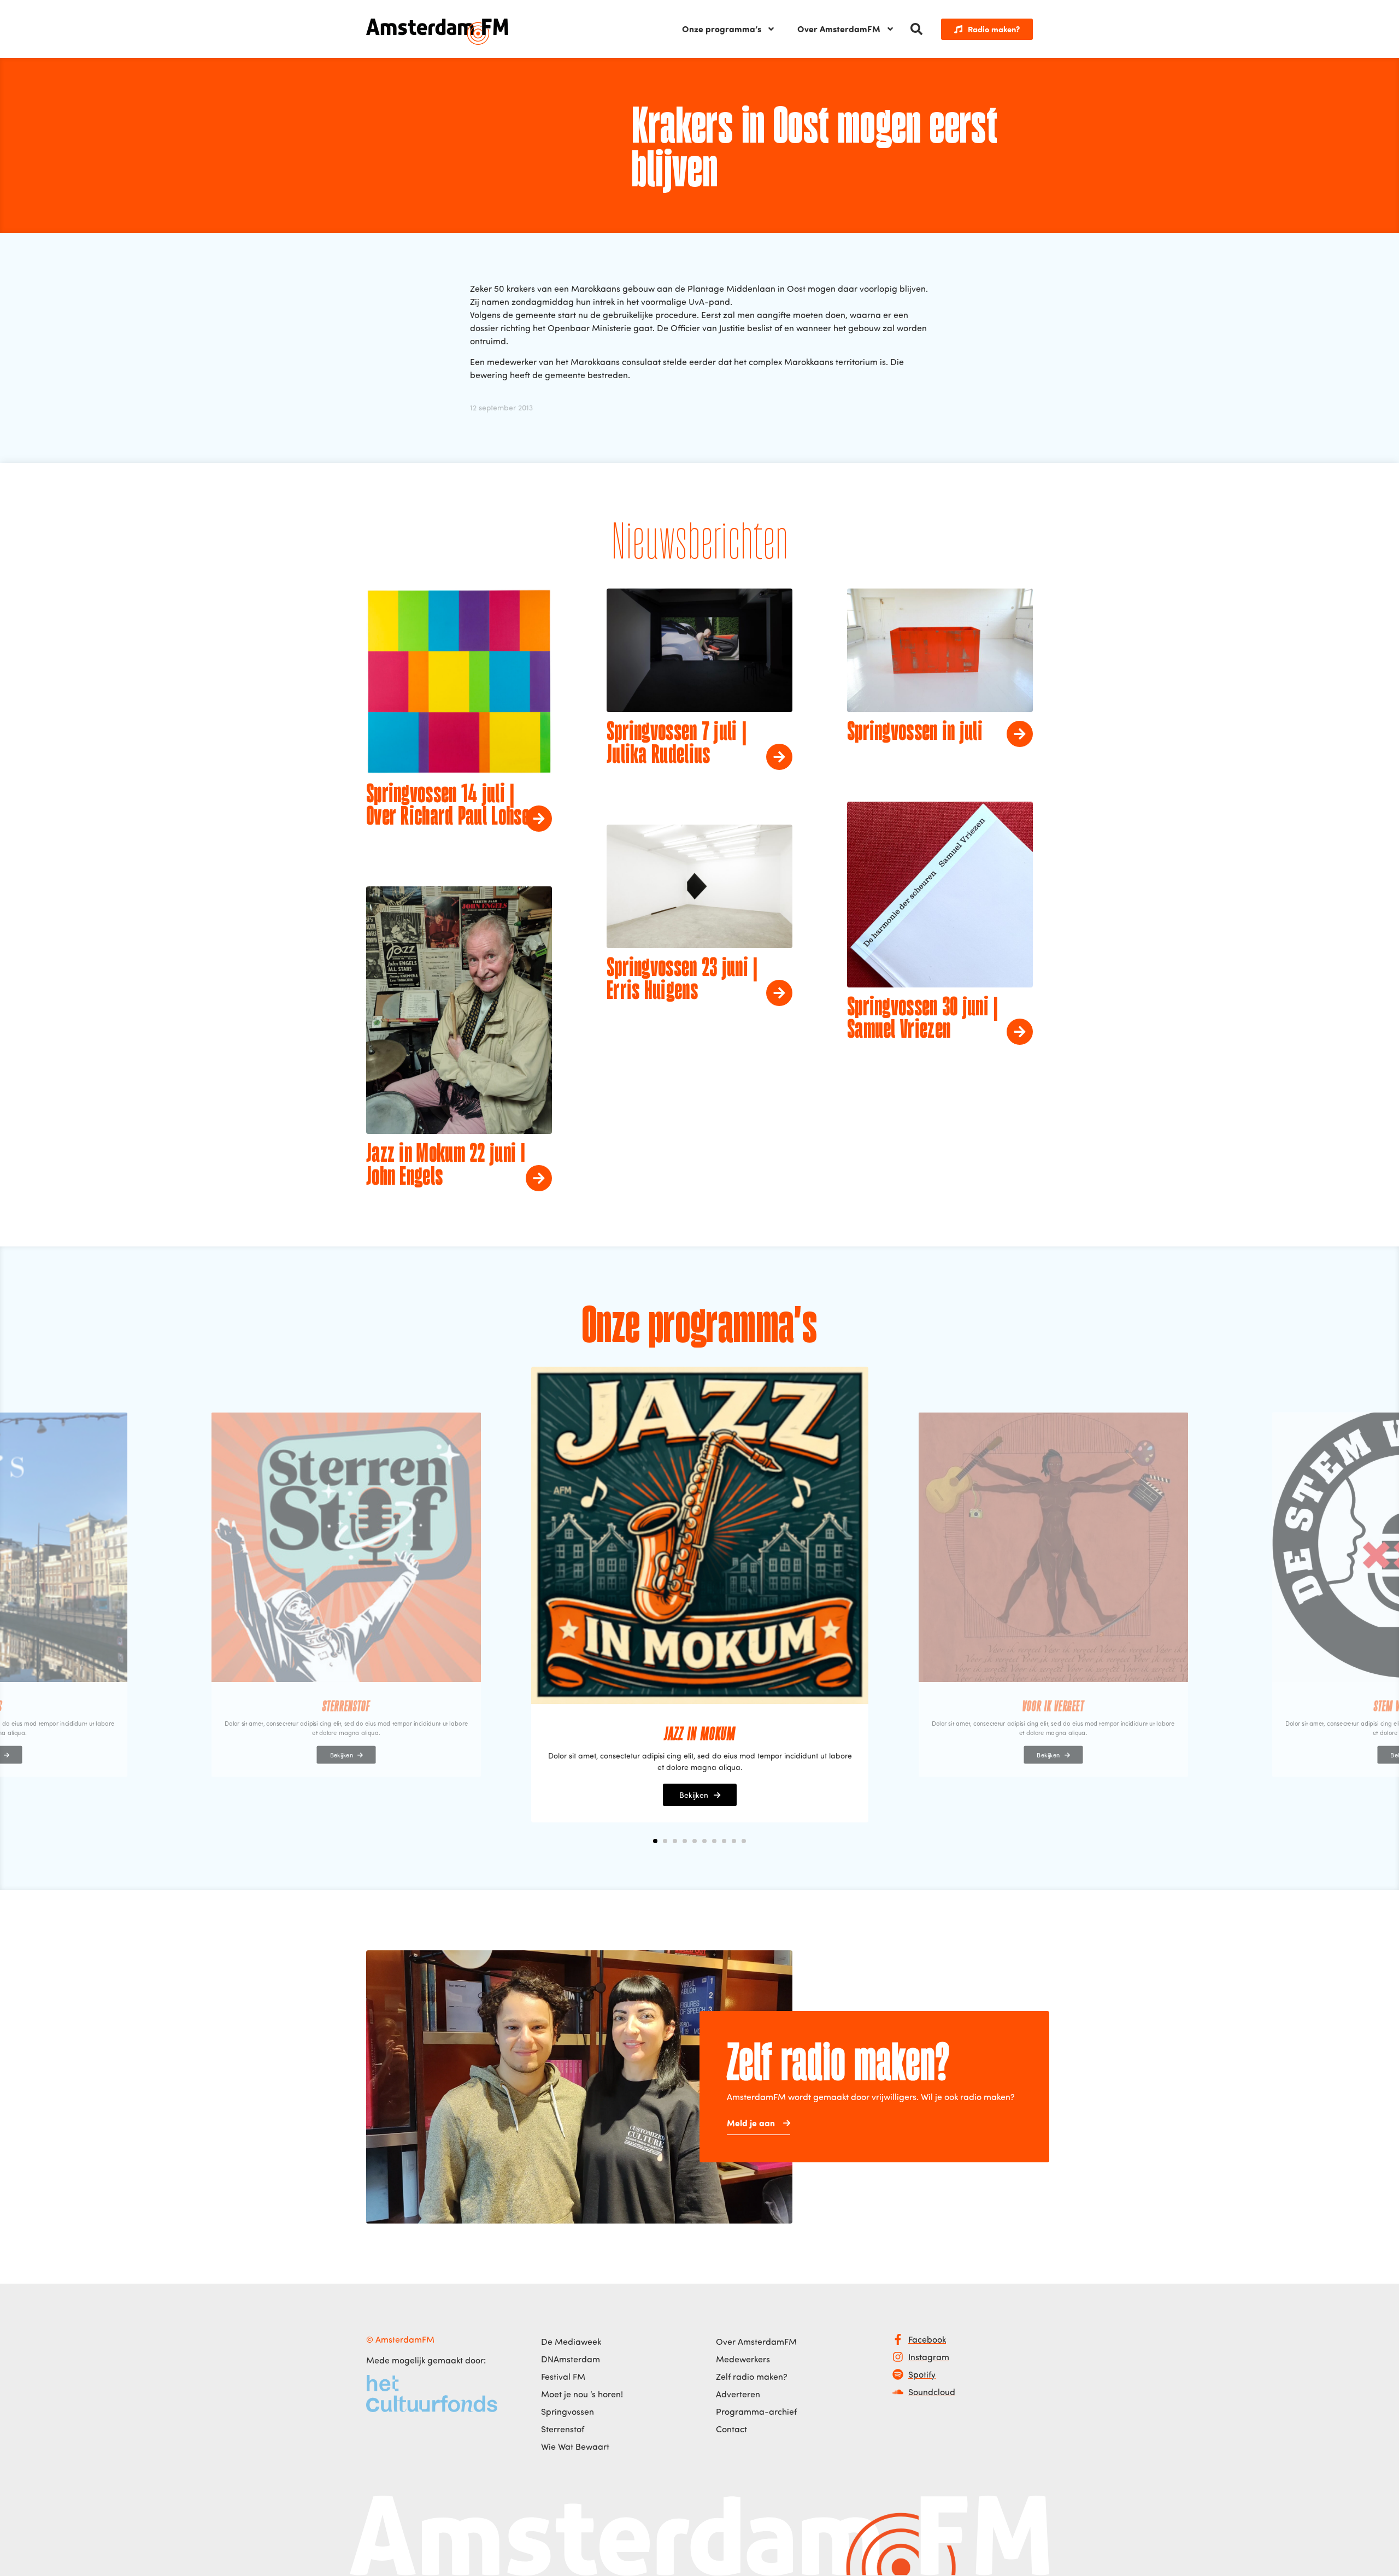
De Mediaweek (571, 2342)
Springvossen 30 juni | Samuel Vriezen (923, 1020)
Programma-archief (756, 2412)
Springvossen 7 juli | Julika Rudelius (677, 744)
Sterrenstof (563, 2429)
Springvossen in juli (915, 733)
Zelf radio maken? (752, 2377)
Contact (731, 2429)
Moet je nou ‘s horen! (582, 2394)
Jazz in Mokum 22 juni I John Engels (446, 1166)
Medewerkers (743, 2359)
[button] (916, 29)
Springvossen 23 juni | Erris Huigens (682, 980)
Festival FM (563, 2377)
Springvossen (568, 2412)
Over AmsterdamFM (839, 29)
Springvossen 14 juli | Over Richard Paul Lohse (448, 807)
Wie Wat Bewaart (575, 2446)
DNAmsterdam (571, 2359)
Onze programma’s (722, 29)
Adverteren (738, 2394)
